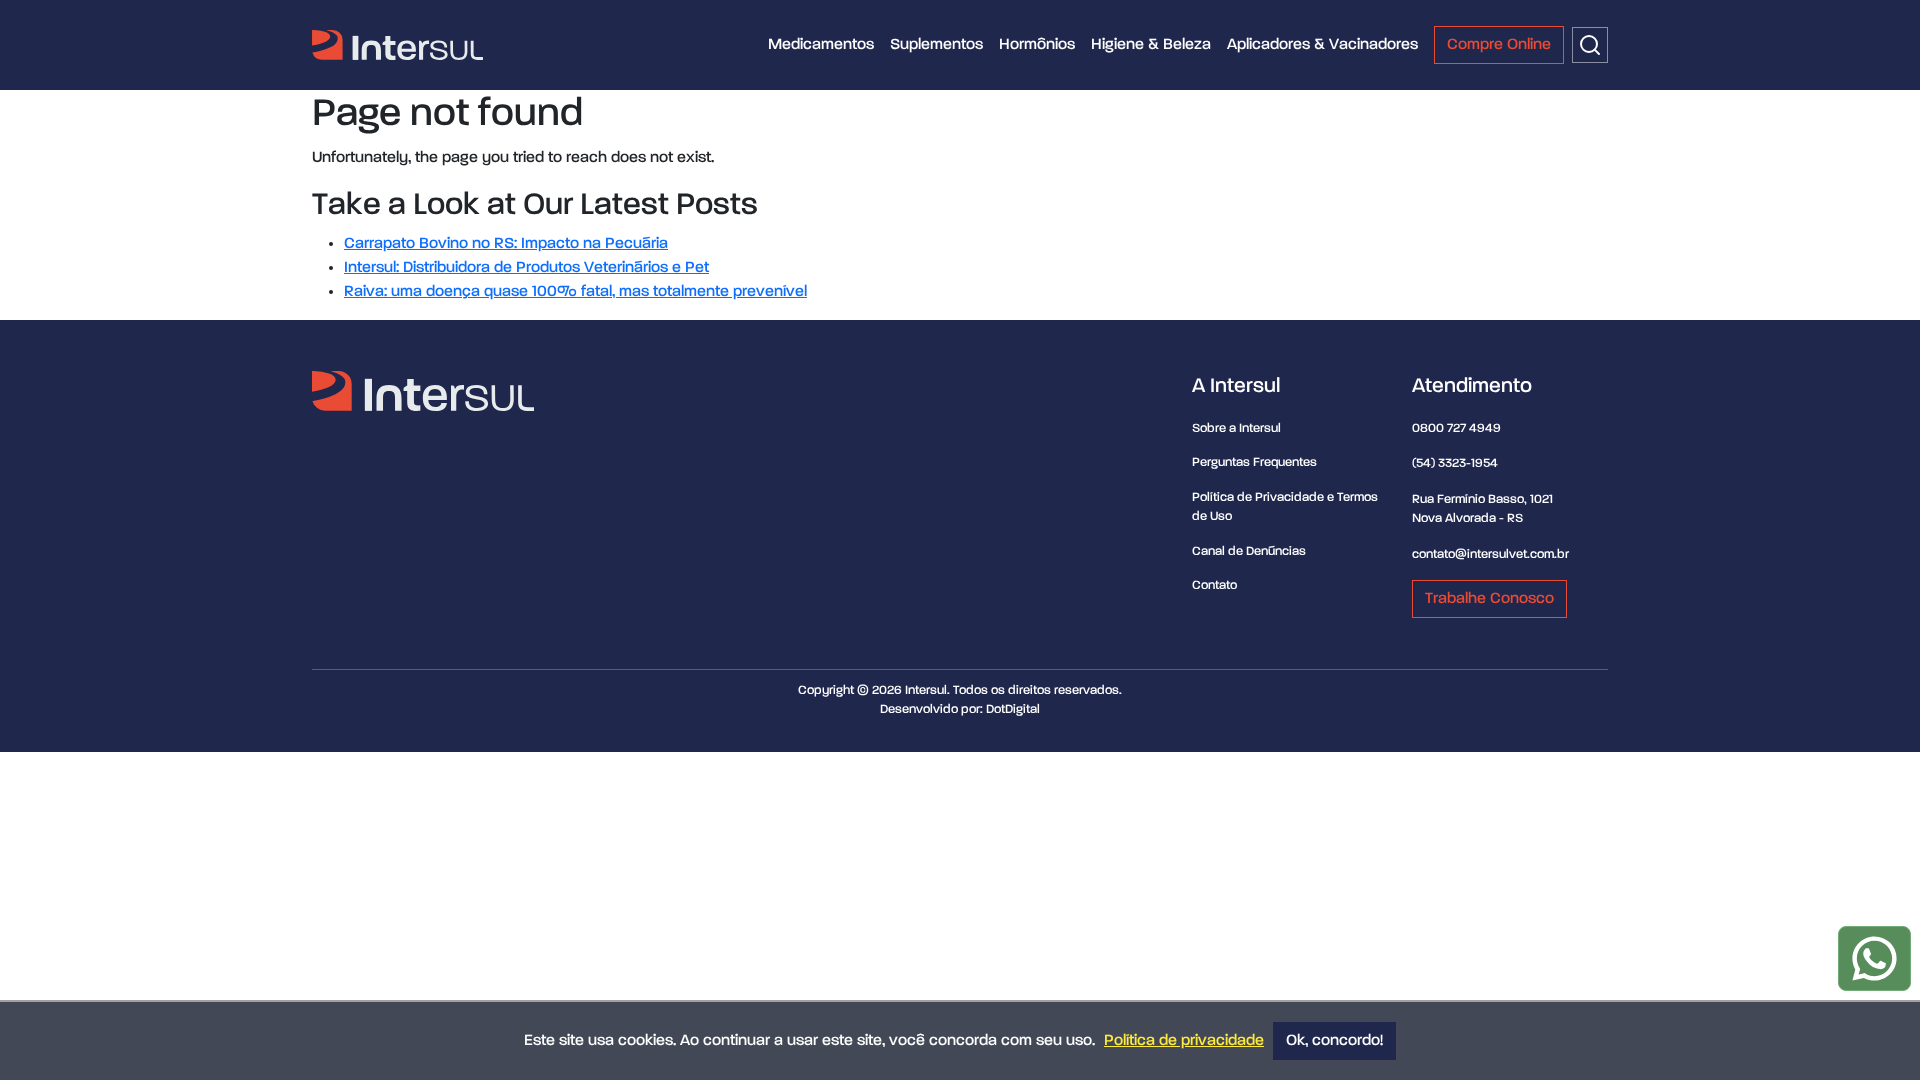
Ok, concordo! (1334, 1041)
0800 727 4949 (1456, 428)
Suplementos (936, 45)
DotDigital (1013, 709)
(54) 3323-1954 (1455, 463)
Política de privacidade (1184, 1041)
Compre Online (1499, 45)
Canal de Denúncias (1249, 551)
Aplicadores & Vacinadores (1322, 45)
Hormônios (1037, 45)
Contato (1214, 585)
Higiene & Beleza (1151, 45)
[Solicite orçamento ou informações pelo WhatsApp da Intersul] (1874, 958)
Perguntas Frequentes (1254, 462)
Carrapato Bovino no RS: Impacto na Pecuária (506, 244)
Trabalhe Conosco (1489, 599)
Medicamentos (821, 45)
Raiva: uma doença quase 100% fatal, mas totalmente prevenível (575, 292)
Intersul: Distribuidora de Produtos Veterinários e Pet (526, 268)
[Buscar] (1590, 45)
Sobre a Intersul (1236, 428)
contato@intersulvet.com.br (1490, 554)
